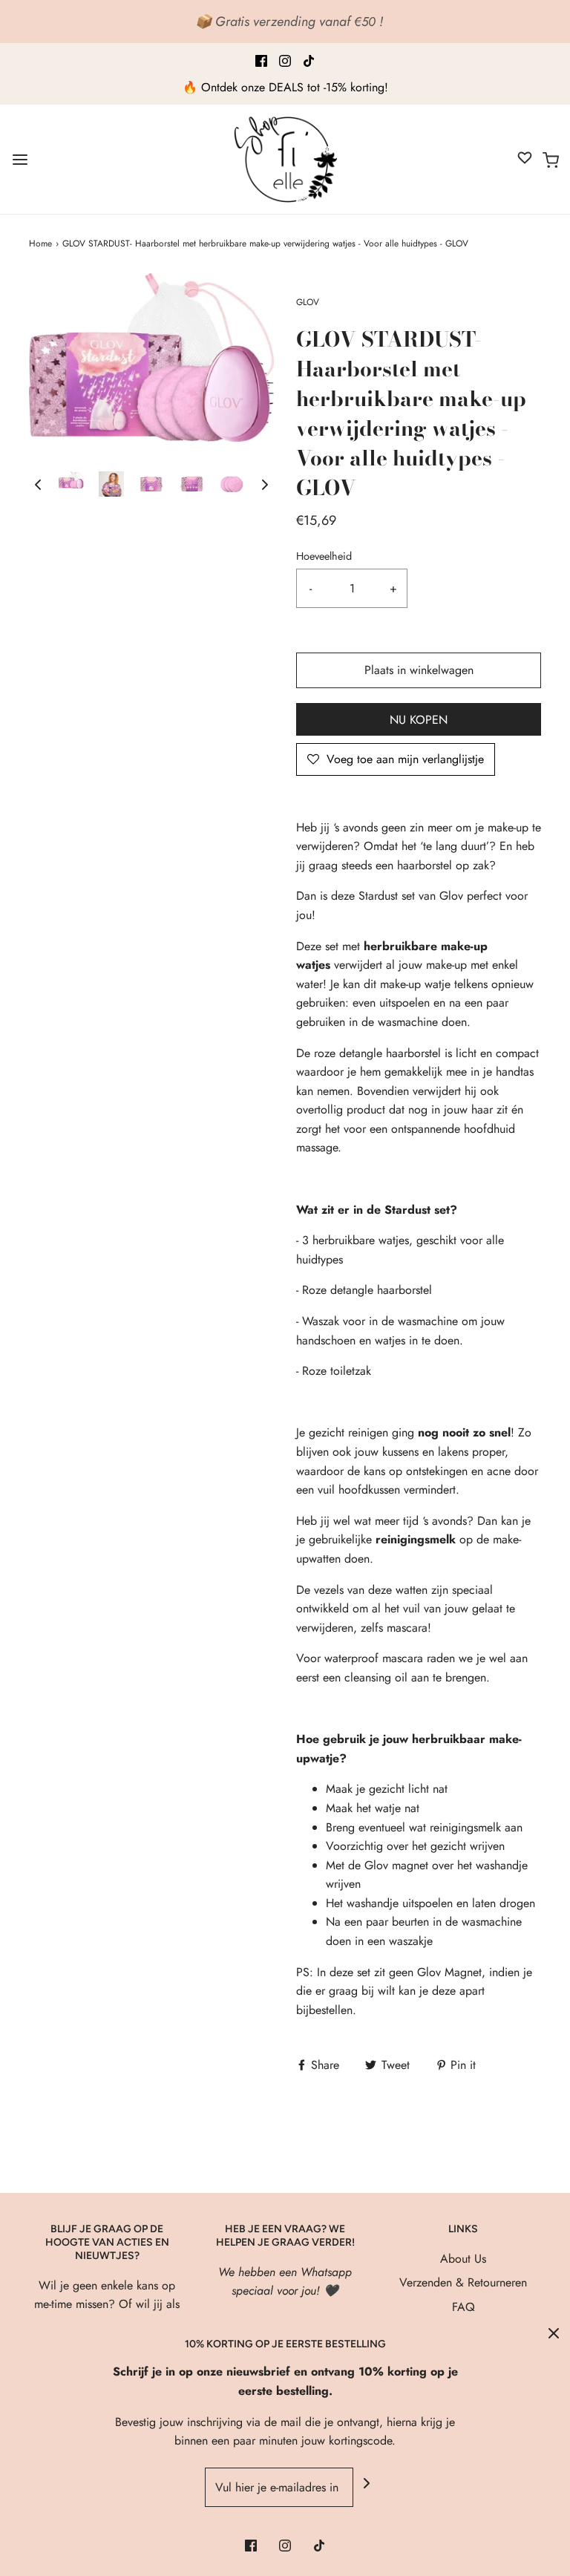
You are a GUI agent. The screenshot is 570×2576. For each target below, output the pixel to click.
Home (40, 243)
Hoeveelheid (324, 556)
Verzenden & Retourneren (463, 2282)
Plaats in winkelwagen (419, 670)
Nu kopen (419, 720)
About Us (463, 2259)
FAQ (463, 2307)
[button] (38, 484)
